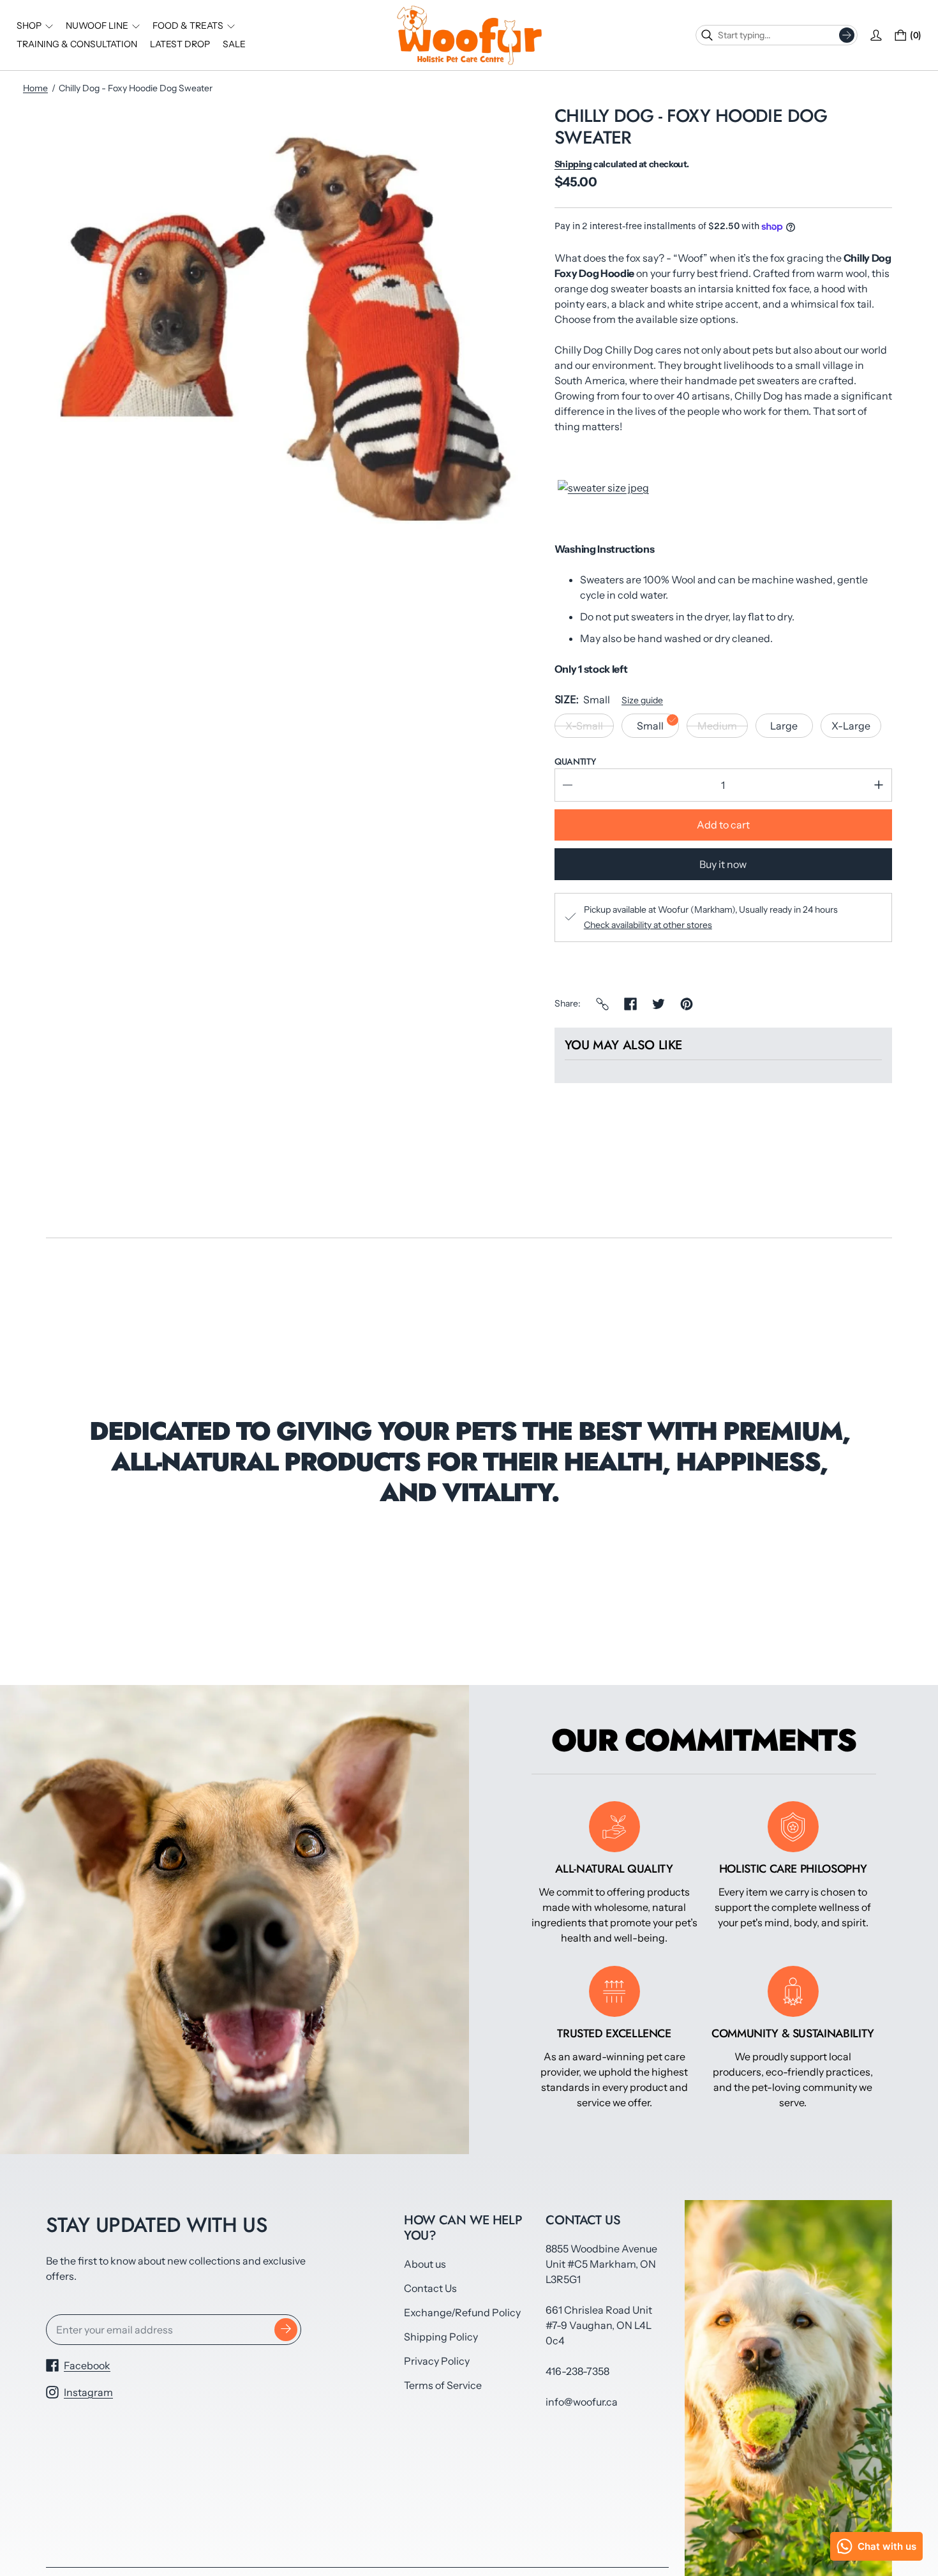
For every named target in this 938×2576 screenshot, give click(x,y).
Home (35, 88)
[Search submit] (847, 35)
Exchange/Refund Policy (462, 2312)
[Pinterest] (687, 1004)
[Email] (602, 1004)
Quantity (575, 761)
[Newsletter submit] (286, 2330)
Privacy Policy (437, 2361)
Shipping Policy (441, 2337)
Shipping (573, 164)
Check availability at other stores (648, 925)
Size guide (642, 700)
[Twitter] (659, 1004)
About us (425, 2264)
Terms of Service (443, 2385)
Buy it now (723, 864)
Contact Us (430, 2288)
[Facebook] (630, 1004)
